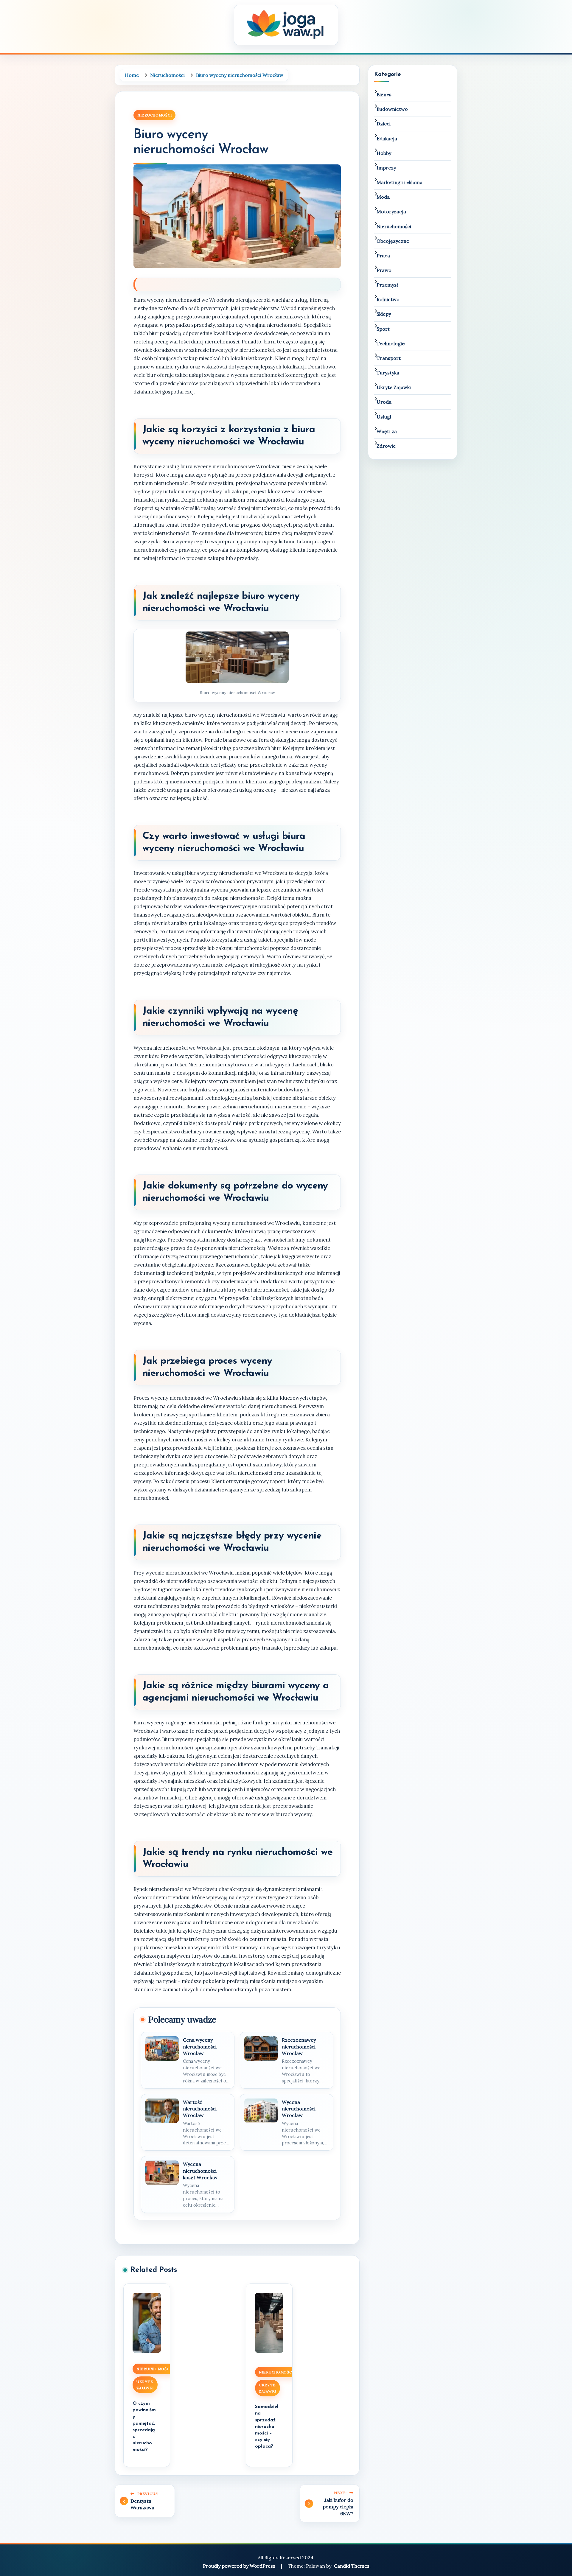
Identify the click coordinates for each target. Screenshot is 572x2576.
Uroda (384, 402)
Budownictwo (392, 109)
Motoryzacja (391, 211)
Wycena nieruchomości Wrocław (299, 2109)
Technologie (391, 343)
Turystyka (388, 373)
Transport (389, 358)
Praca (383, 256)
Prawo (384, 270)
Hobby (384, 153)
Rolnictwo (388, 299)
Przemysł (387, 285)
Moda (383, 197)
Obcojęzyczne (393, 241)
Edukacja (387, 139)
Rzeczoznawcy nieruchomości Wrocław (299, 2047)
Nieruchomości (154, 115)
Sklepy (384, 314)
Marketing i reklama (400, 182)
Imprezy (386, 168)
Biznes (384, 94)
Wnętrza (387, 431)
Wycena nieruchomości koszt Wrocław (200, 2171)
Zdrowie (386, 446)
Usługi (384, 417)
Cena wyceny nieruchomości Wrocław (200, 2047)
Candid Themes (352, 2566)
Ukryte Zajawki (145, 2385)
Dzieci (384, 124)
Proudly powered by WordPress (240, 2566)
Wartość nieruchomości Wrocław (200, 2109)
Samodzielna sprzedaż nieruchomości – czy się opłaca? (267, 2426)
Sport (383, 329)
